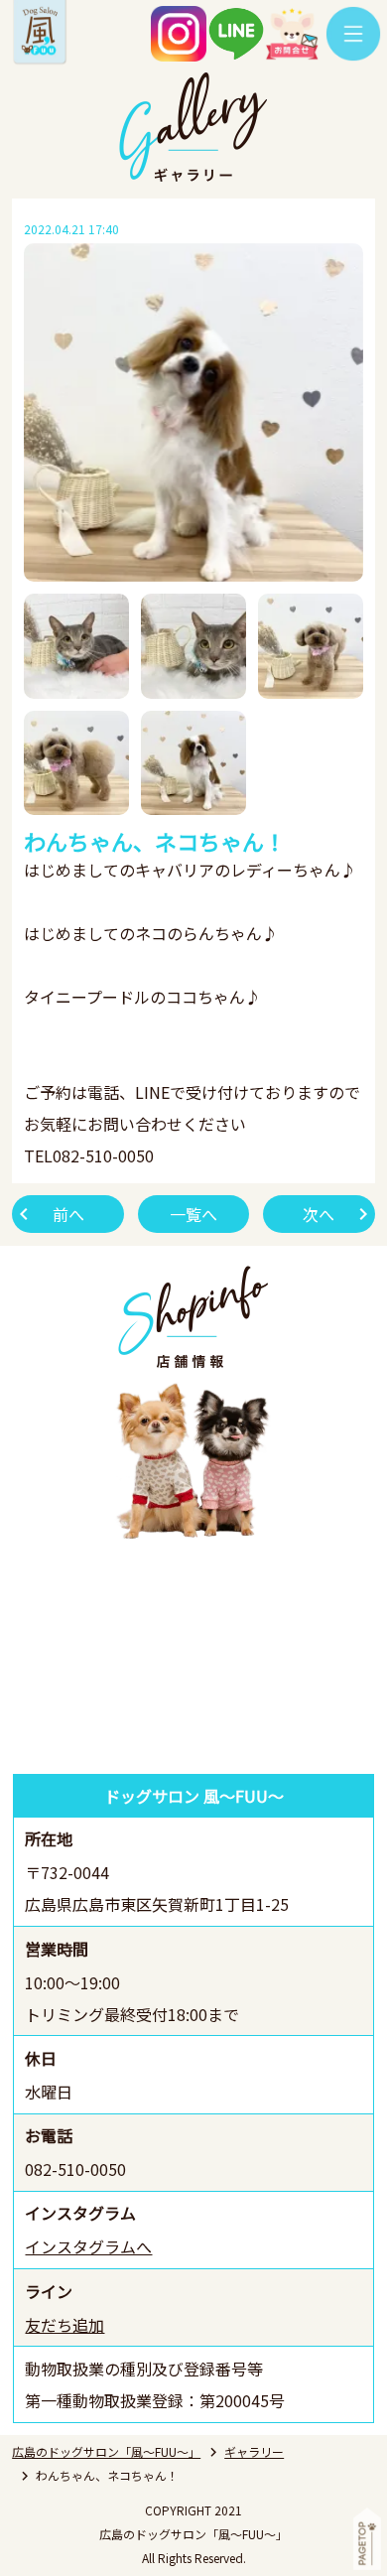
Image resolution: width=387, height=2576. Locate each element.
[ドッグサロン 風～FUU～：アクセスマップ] (193, 1661)
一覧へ (193, 1214)
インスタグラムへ (88, 2246)
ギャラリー (254, 2451)
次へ (319, 1214)
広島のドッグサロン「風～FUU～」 (106, 2451)
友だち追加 (64, 2325)
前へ (68, 1214)
